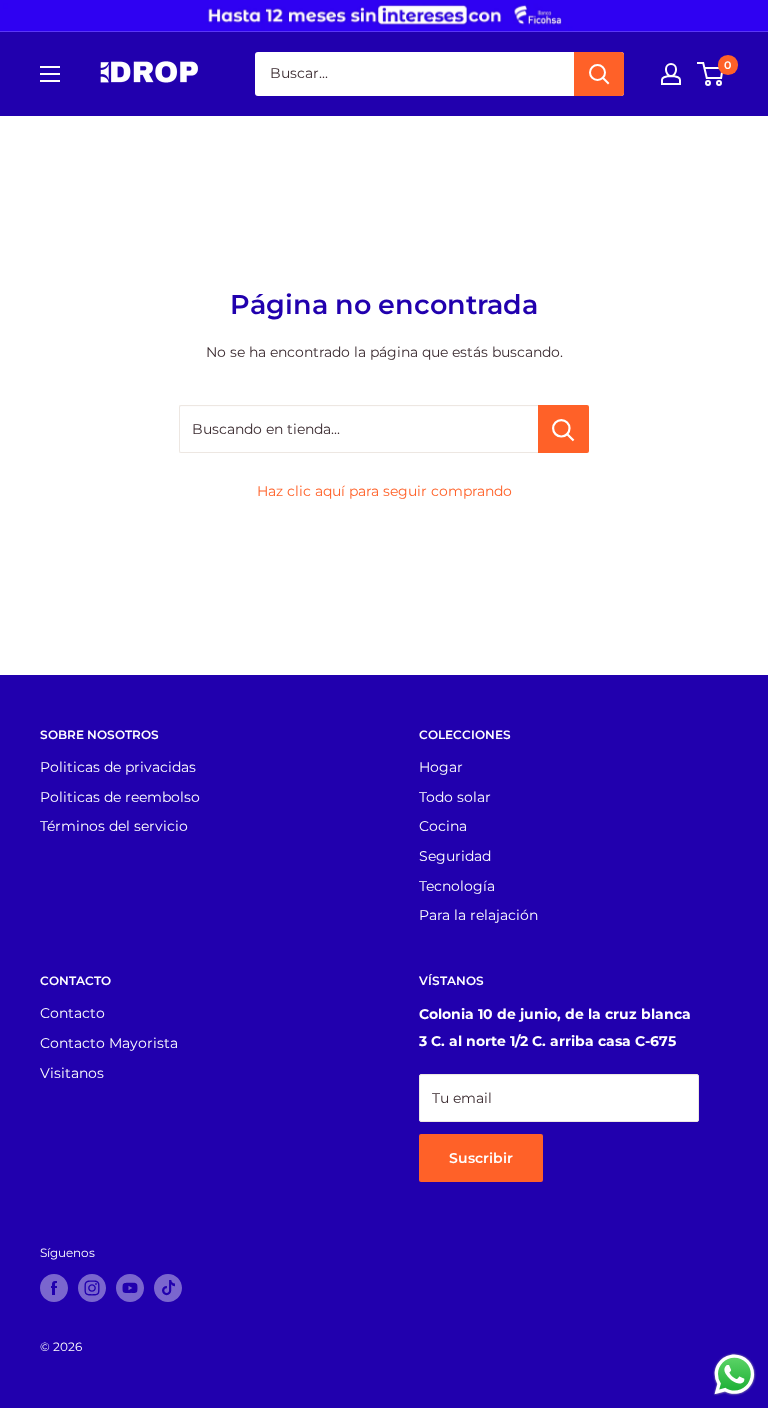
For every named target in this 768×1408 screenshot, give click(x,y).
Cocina (443, 826)
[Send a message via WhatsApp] (734, 1374)
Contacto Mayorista (109, 1043)
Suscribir (481, 1158)
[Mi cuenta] (671, 74)
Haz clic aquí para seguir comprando (384, 491)
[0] (711, 74)
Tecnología (457, 886)
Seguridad (455, 856)
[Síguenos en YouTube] (130, 1288)
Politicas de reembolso (120, 797)
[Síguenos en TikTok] (168, 1288)
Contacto (72, 1013)
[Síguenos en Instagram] (92, 1288)
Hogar (441, 767)
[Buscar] (599, 74)
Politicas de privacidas (118, 767)
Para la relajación (478, 915)
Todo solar (455, 797)
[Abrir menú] (50, 74)
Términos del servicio (114, 826)
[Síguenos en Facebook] (54, 1288)
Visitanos (72, 1073)
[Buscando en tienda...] (563, 429)
